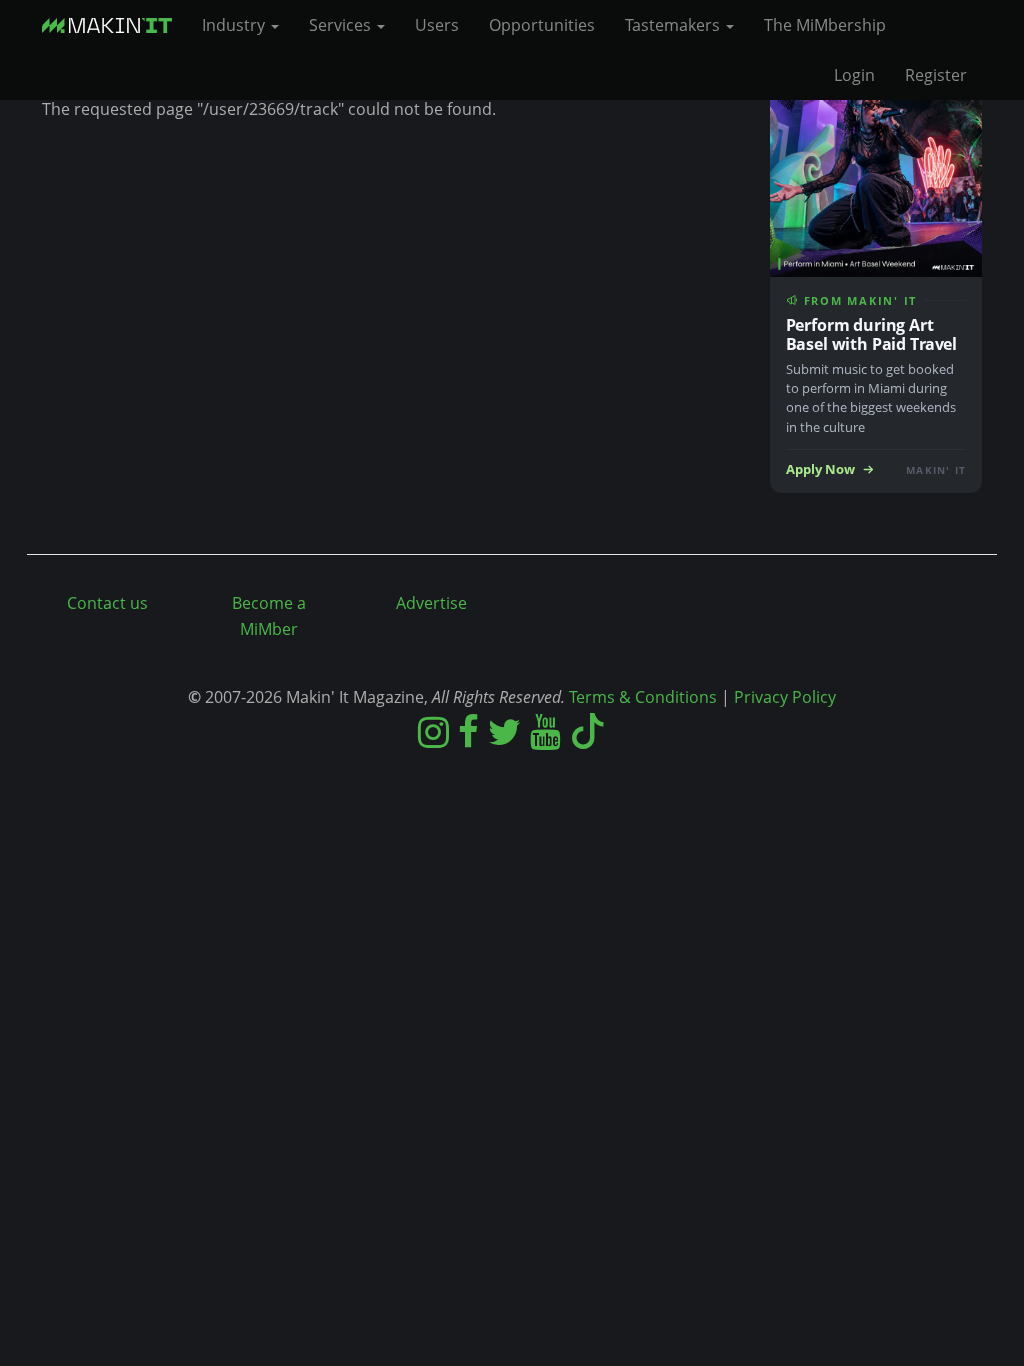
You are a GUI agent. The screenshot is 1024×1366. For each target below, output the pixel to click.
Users (437, 25)
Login (854, 75)
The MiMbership (825, 25)
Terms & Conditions (643, 697)
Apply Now (820, 469)
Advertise (431, 603)
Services (342, 25)
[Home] (114, 25)
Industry (235, 25)
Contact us (107, 603)
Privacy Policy (785, 697)
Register (936, 75)
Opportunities (542, 25)
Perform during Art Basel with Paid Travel (872, 334)
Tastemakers (674, 25)
